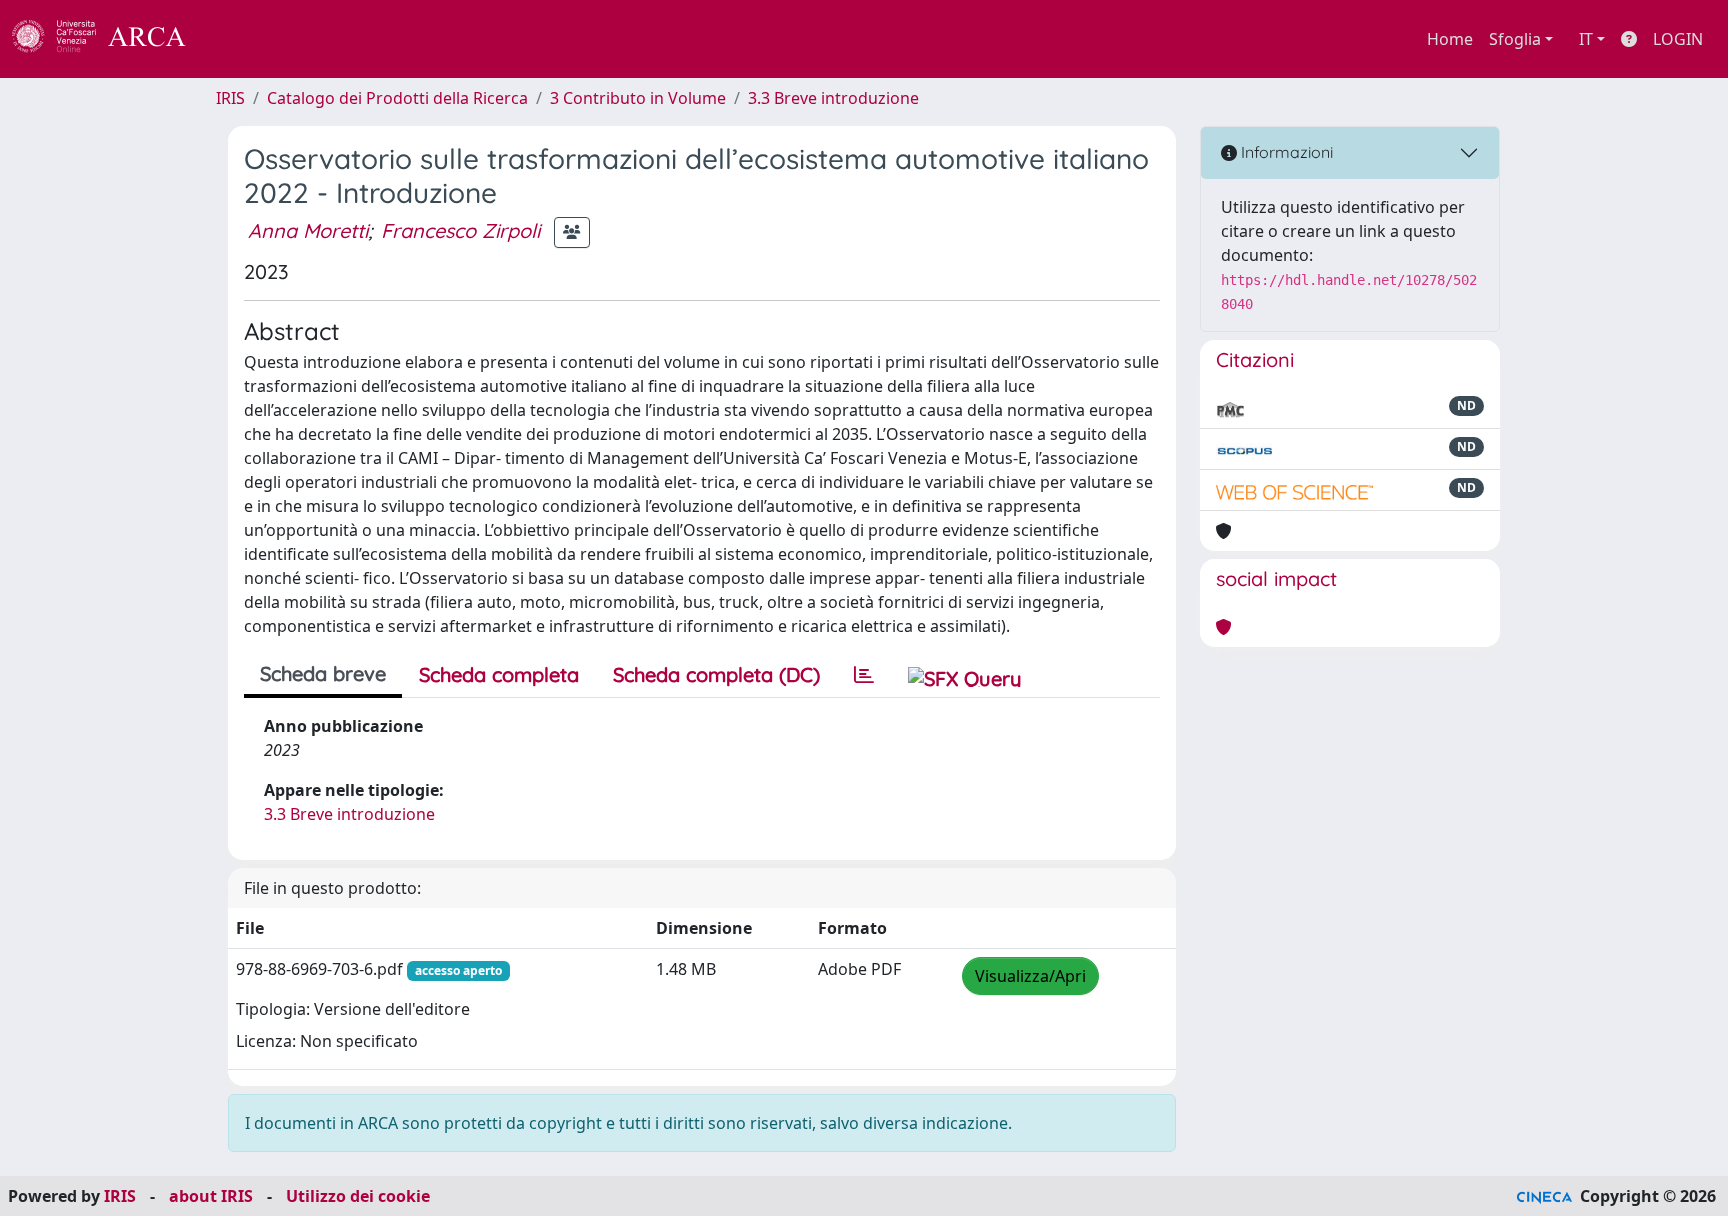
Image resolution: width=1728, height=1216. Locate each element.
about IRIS (211, 1196)
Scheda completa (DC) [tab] (716, 674)
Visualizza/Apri (1030, 976)
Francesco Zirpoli (460, 230)
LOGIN (1678, 39)
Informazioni (1285, 152)
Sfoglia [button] (1515, 39)
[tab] (864, 675)
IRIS (230, 98)
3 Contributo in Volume (638, 98)
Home (1450, 39)
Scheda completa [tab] (499, 674)
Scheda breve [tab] (323, 673)
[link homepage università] (240, 39)
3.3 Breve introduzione (833, 98)
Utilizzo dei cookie (358, 1196)
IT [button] (1586, 39)
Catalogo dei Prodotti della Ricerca (397, 98)
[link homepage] (110, 39)
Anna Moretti (308, 230)
